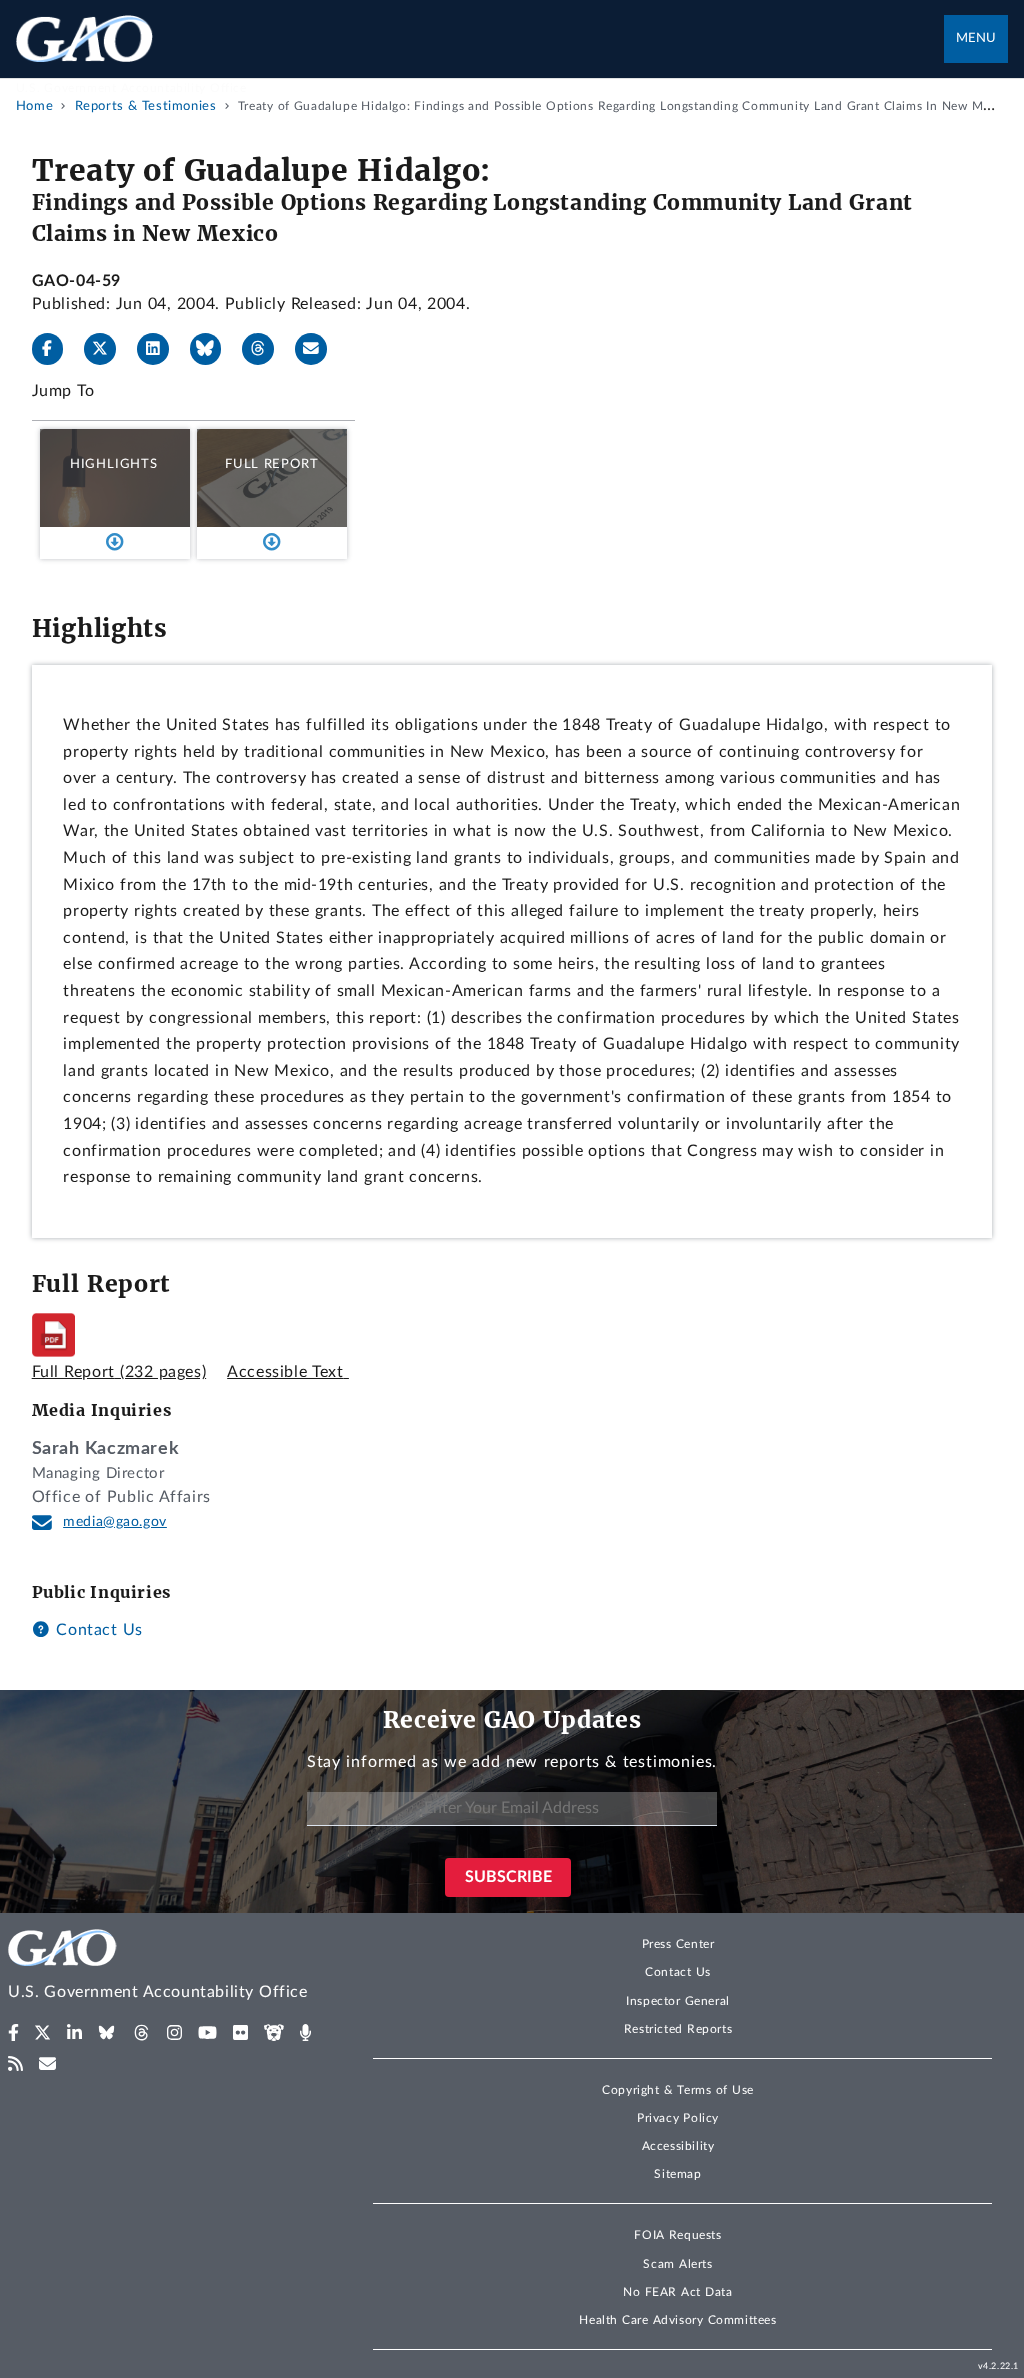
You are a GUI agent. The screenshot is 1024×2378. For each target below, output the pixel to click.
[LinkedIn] (161, 349)
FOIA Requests (677, 2235)
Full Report (271, 464)
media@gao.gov (115, 1522)
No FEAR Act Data (677, 2292)
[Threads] (266, 349)
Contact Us (97, 1630)
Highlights (114, 464)
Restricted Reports (678, 2029)
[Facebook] (56, 349)
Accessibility (678, 2146)
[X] (108, 349)
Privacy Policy (678, 2118)
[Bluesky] (214, 349)
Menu (976, 38)
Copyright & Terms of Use (678, 2090)
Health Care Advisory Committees (677, 2320)
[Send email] (319, 349)
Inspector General (678, 2001)
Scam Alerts (677, 2264)
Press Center (678, 1944)
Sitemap (677, 2174)
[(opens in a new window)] (13, 2033)
